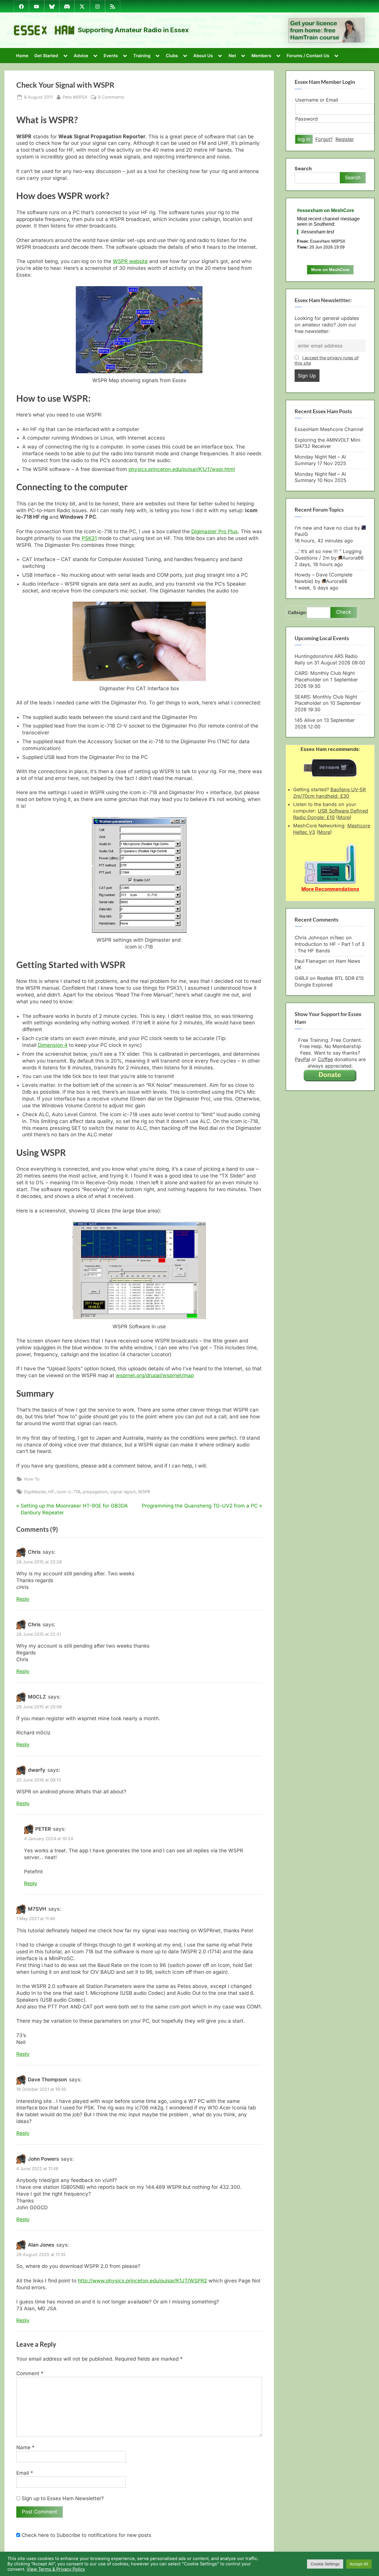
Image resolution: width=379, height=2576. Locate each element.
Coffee (325, 1059)
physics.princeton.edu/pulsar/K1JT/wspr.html (182, 469)
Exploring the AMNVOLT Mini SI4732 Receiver (327, 443)
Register (345, 139)
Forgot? (324, 139)
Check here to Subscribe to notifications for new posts (86, 2535)
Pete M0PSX (75, 97)
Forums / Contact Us (308, 56)
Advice (81, 56)
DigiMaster (35, 1492)
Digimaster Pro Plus (215, 531)
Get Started (46, 56)
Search (303, 169)
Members (261, 56)
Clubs (172, 56)
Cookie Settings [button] (325, 2564)
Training (142, 56)
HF (51, 1492)
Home (22, 56)
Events (111, 56)
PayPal (302, 1059)
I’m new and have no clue (324, 528)
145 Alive (305, 720)
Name (25, 2447)
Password (306, 119)
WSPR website (130, 261)
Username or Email (317, 100)
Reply (23, 1599)
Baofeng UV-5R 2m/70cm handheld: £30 (329, 793)
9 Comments (111, 97)
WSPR (144, 1492)
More (344, 817)
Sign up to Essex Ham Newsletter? (62, 2498)
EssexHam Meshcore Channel (329, 429)
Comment (30, 2373)
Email (25, 2473)
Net (232, 56)
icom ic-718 (68, 1492)
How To (32, 1479)
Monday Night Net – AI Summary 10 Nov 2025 (321, 477)
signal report (123, 1492)
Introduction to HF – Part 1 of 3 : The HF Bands (330, 947)
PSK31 (89, 538)
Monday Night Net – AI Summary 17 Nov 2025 (320, 460)
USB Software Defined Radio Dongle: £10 (331, 814)
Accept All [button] (359, 2564)
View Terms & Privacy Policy (56, 2569)
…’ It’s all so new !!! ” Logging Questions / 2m (328, 555)
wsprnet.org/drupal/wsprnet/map (155, 1375)
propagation (95, 1492)
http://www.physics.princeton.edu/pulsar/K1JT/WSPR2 (142, 2281)
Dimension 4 (53, 1045)
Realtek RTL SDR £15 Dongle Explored (329, 981)
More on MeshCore (330, 270)
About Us (203, 56)
